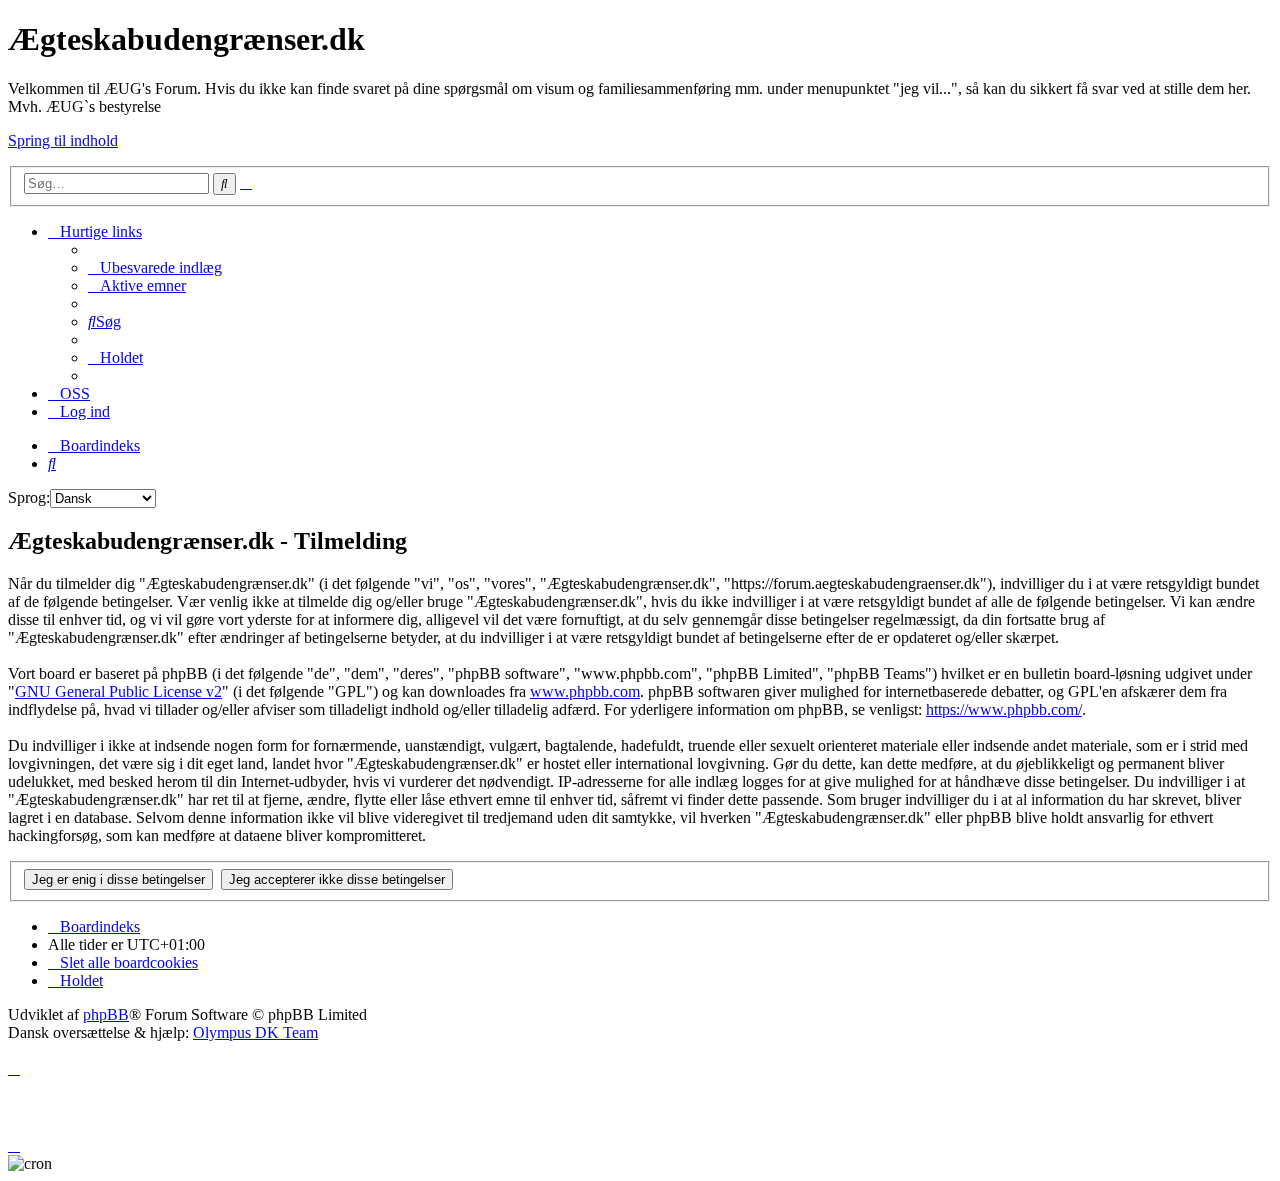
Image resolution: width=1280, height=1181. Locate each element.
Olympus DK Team (255, 1032)
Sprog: (29, 497)
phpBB (106, 1014)
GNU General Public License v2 (118, 691)
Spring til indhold (63, 140)
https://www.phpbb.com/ (1004, 709)
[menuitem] (155, 267)
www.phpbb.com (585, 691)
